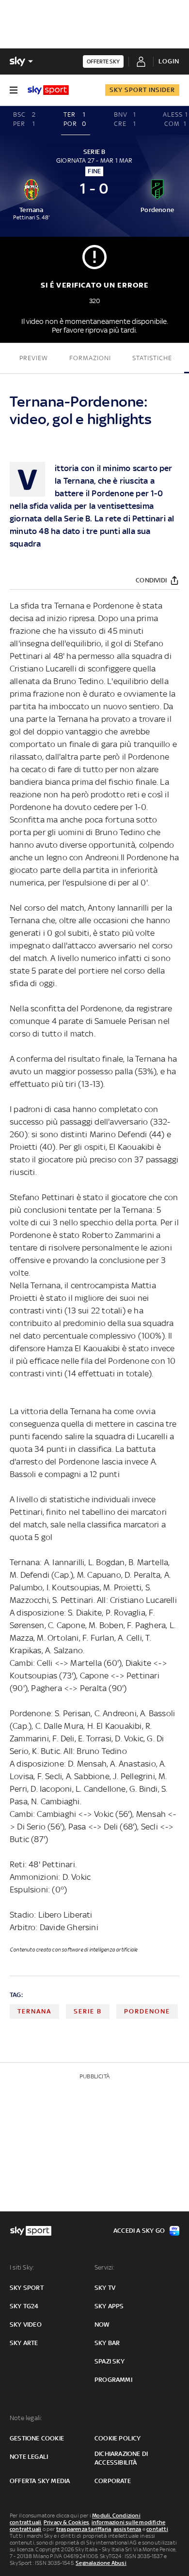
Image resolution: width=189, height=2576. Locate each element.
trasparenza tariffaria (84, 2529)
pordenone (147, 2011)
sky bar (107, 2343)
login (169, 61)
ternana (34, 2011)
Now (102, 2324)
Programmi (113, 2380)
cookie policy (118, 2438)
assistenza (127, 2529)
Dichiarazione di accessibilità (121, 2458)
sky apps (109, 2306)
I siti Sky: (22, 2267)
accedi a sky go (139, 2231)
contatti (157, 2529)
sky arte (24, 2343)
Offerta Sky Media (40, 2481)
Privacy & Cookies (66, 2522)
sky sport (27, 2288)
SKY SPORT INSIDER (142, 90)
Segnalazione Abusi (101, 2563)
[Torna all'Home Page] (48, 90)
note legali (29, 2457)
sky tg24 (24, 2306)
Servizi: (105, 2267)
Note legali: (26, 2418)
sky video (26, 2324)
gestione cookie (37, 2438)
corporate (113, 2481)
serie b (88, 2011)
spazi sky (110, 2361)
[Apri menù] (14, 90)
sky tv (105, 2288)
